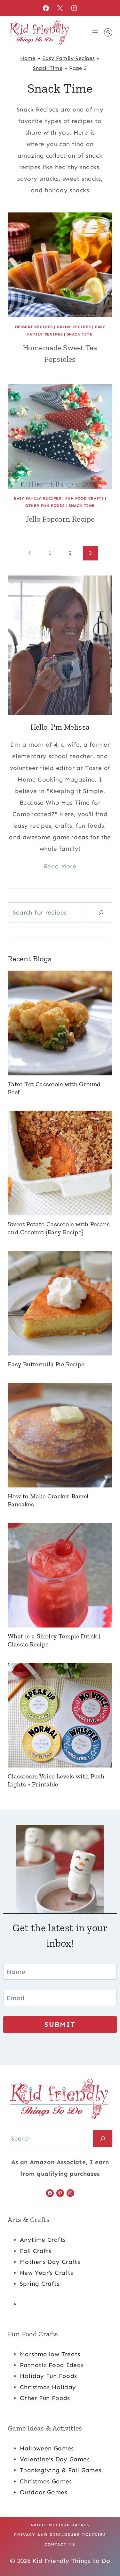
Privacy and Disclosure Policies (60, 2535)
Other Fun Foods (45, 506)
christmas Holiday (48, 2387)
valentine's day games (55, 2459)
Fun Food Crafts (84, 498)
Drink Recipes (74, 327)
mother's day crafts (50, 2262)
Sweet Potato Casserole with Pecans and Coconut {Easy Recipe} (59, 1228)
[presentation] (60, 265)
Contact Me (60, 2544)
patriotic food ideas (52, 2365)
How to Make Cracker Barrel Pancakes (48, 1500)
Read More (60, 866)
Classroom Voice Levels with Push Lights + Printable (56, 1780)
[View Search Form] (108, 32)
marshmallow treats (50, 2354)
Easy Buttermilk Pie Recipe (46, 1364)
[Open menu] (95, 32)
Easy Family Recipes (68, 58)
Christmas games (46, 2481)
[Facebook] (46, 8)
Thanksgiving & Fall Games (61, 2470)
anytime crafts (43, 2240)
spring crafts (40, 2284)
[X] (60, 8)
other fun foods (45, 2398)
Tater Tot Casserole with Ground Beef (54, 1088)
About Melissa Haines (60, 2525)
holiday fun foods (48, 2376)
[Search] (101, 912)
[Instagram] (74, 8)
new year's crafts (46, 2273)
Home (28, 58)
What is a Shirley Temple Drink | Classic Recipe (54, 1640)
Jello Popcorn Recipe (60, 519)
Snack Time (48, 68)
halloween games (47, 2448)
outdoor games (44, 2492)
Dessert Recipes (34, 327)
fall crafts (36, 2251)
